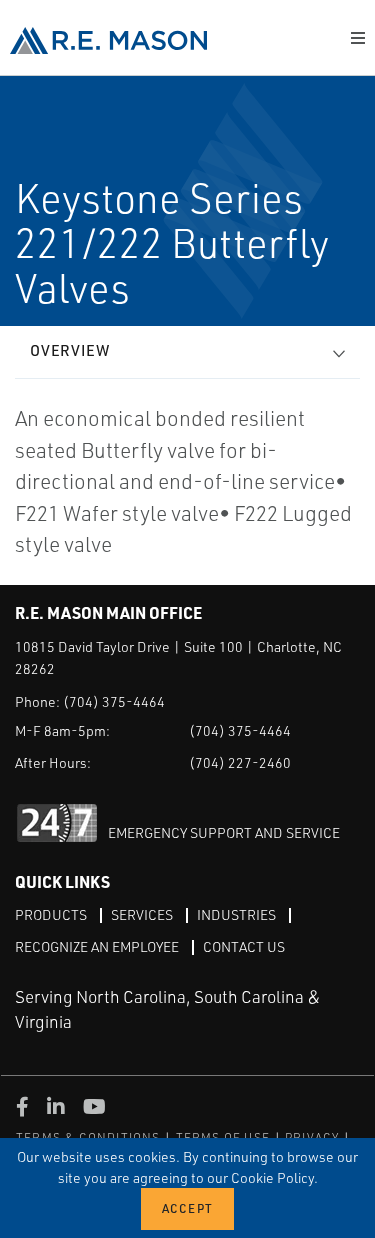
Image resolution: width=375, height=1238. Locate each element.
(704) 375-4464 (114, 701)
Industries (236, 914)
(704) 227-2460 (240, 762)
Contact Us (244, 946)
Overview (70, 350)
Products (51, 914)
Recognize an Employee (97, 946)
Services (142, 914)
